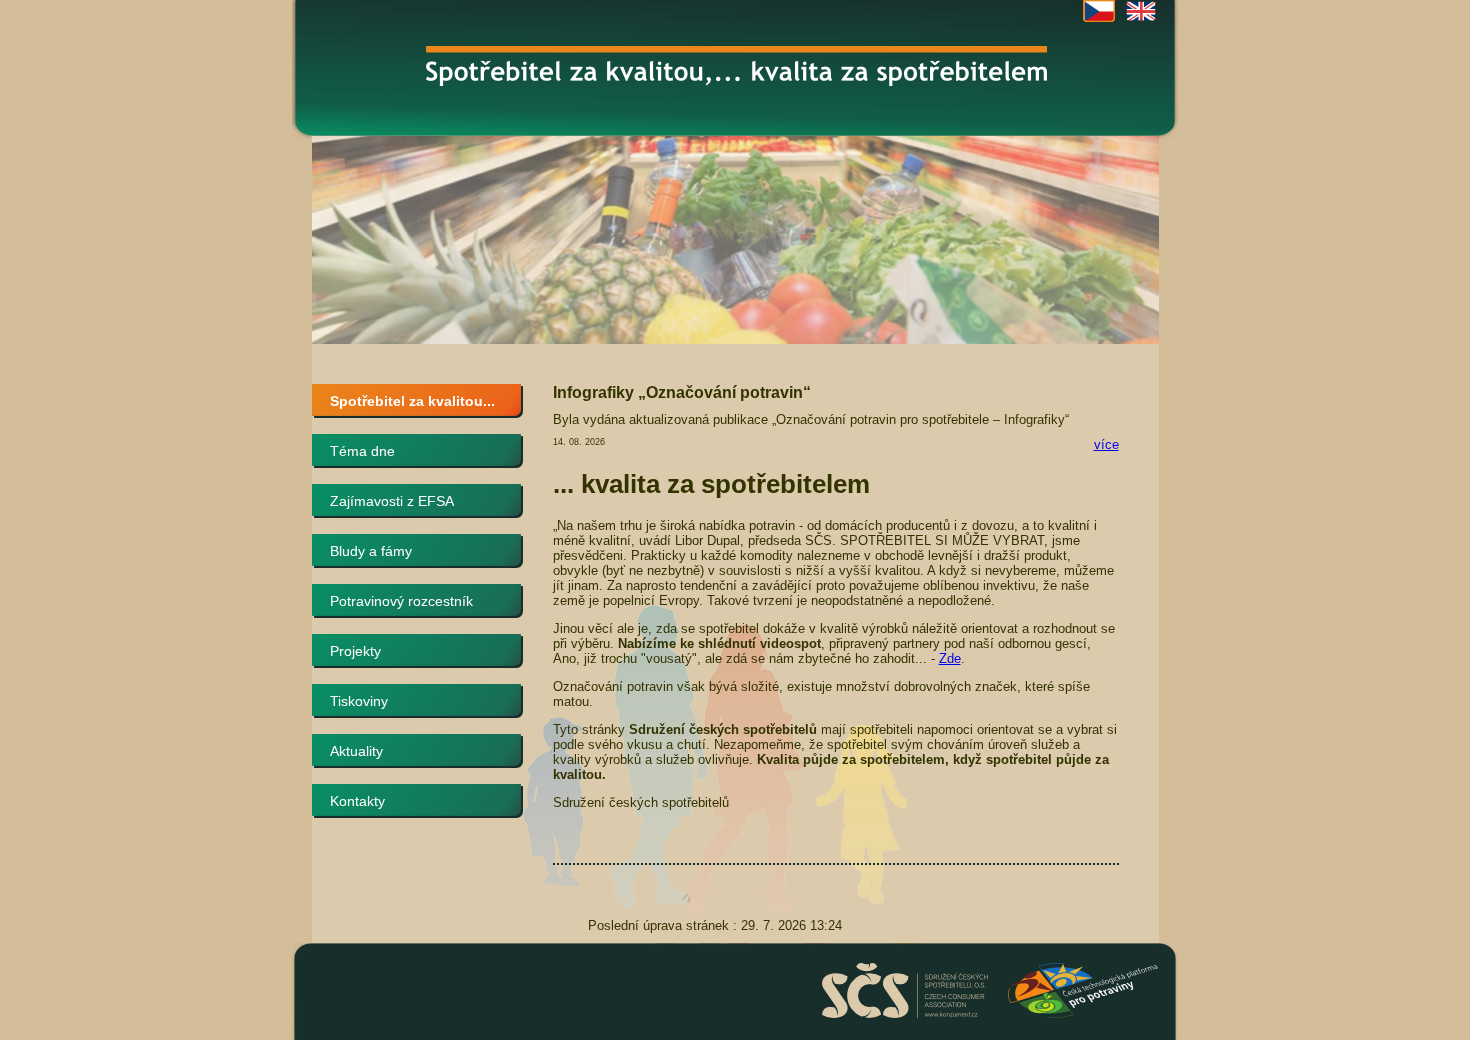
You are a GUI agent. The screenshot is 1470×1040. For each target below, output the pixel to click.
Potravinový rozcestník (401, 601)
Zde (950, 658)
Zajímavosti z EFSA (392, 501)
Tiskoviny (359, 701)
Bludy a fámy (371, 551)
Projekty (355, 651)
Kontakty (357, 801)
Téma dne (362, 451)
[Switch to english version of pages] (1141, 11)
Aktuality (356, 751)
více (1106, 444)
